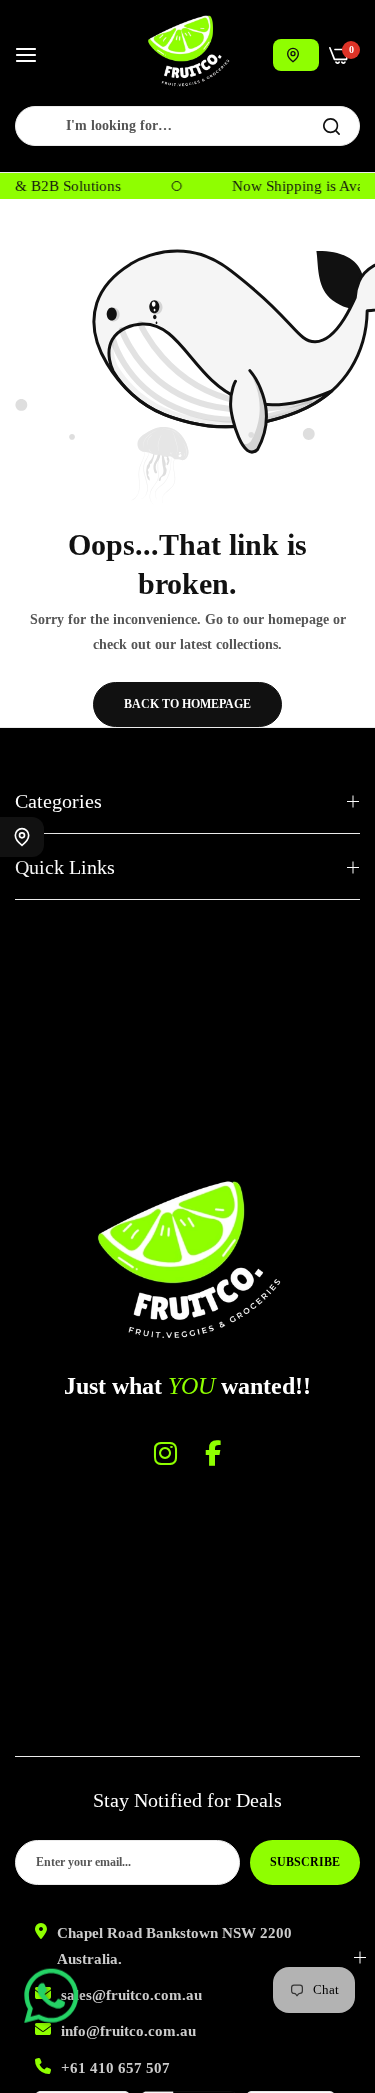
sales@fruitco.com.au (131, 1995)
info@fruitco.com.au (128, 2031)
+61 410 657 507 (115, 2068)
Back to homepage (187, 704)
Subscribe (305, 1862)
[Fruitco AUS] (188, 51)
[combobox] (187, 126)
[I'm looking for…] (331, 126)
